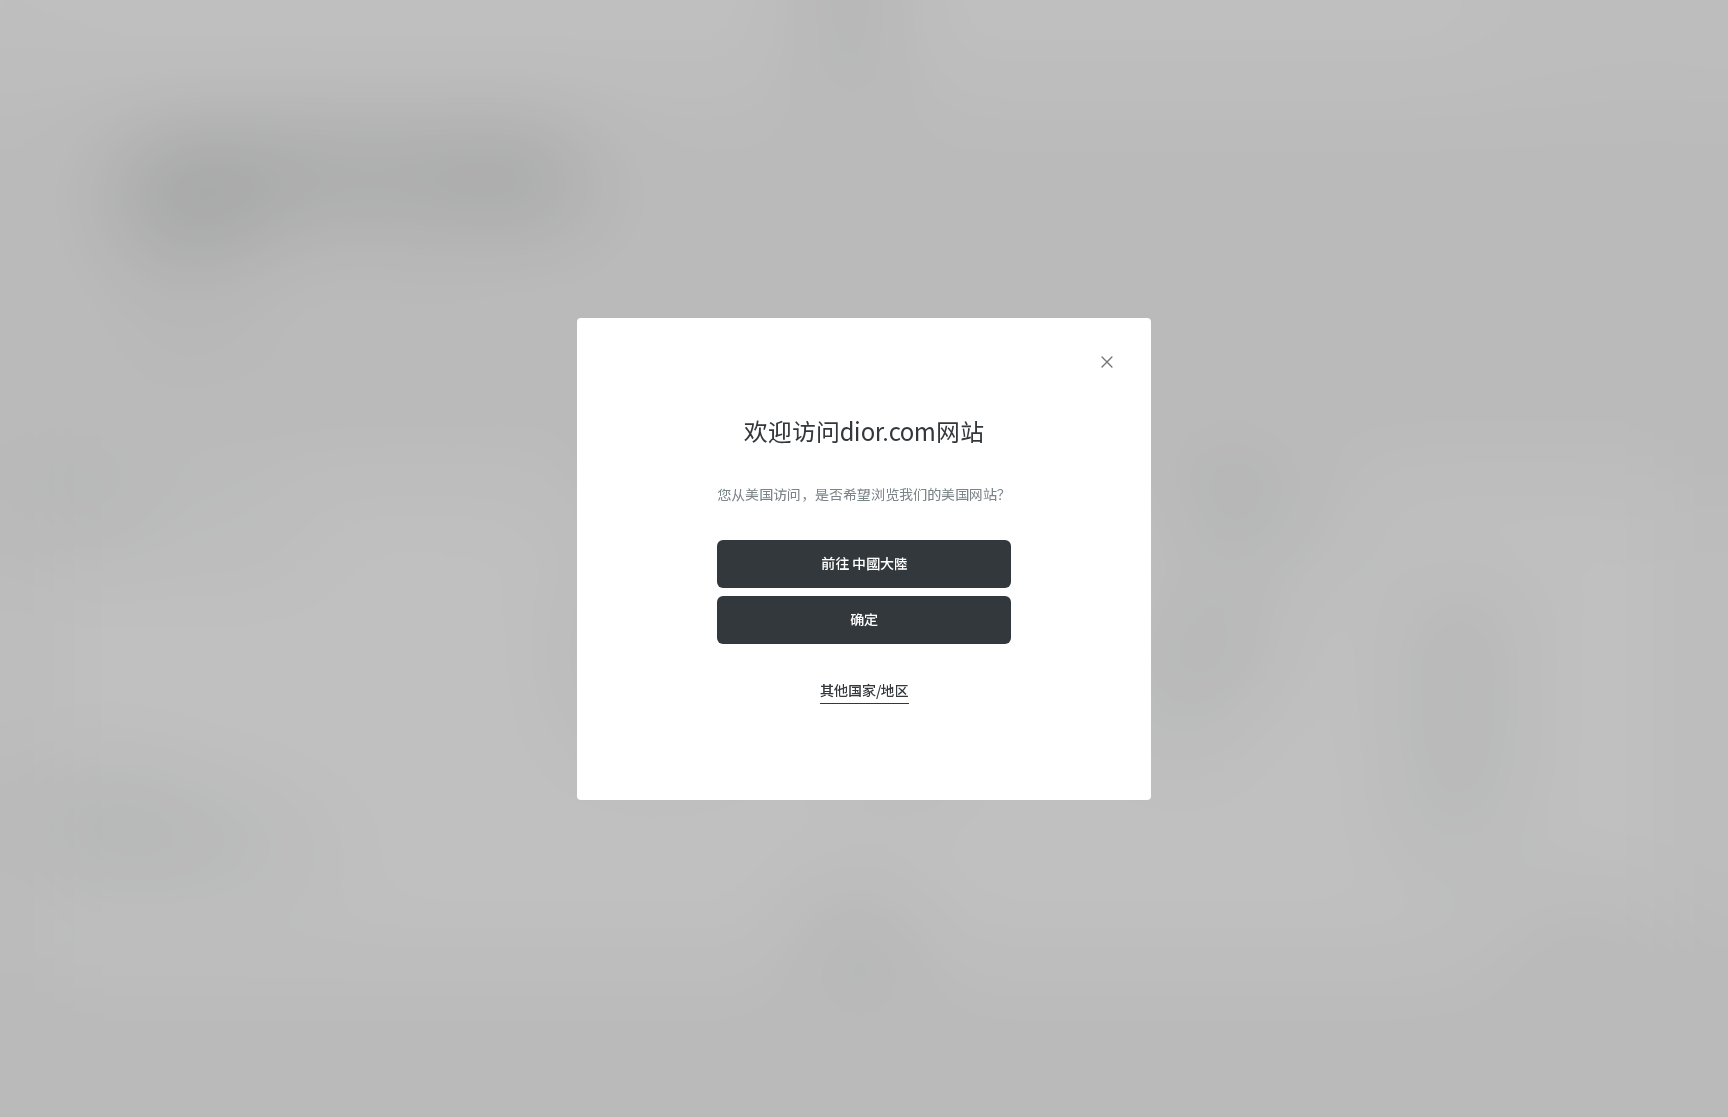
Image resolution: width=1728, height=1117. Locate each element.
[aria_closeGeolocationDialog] (1107, 362)
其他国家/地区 (864, 690)
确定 (864, 619)
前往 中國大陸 (864, 563)
